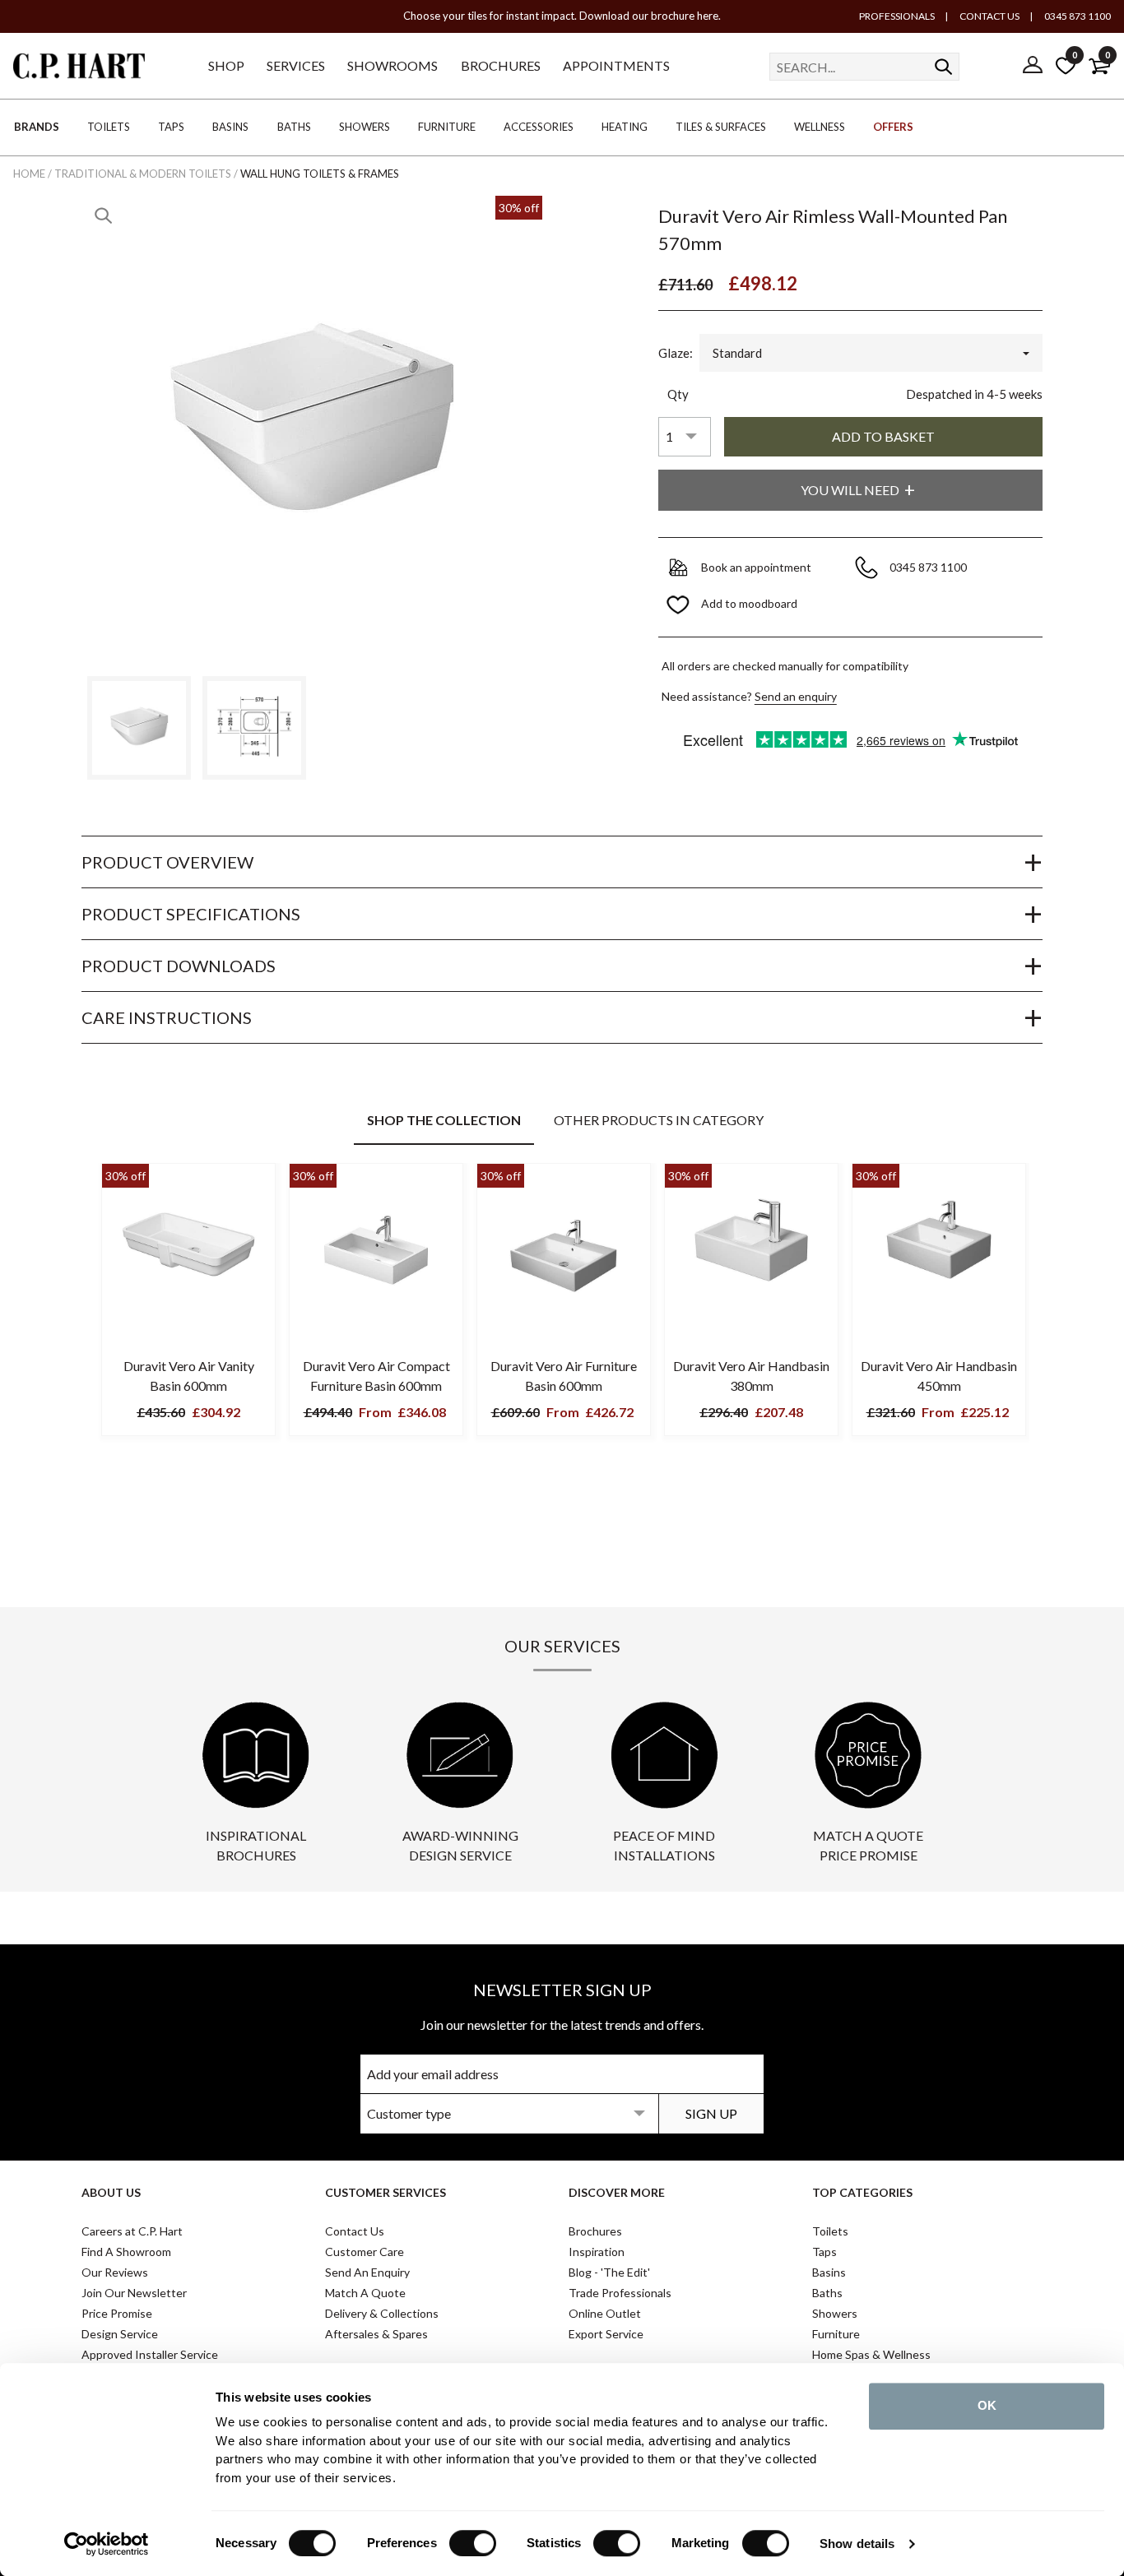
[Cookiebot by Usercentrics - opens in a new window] (107, 2544)
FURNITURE (447, 127)
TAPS (171, 127)
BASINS (230, 127)
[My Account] (1033, 66)
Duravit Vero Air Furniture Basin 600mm (564, 1376)
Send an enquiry (796, 696)
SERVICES (296, 65)
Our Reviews (115, 2272)
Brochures (595, 2231)
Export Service (606, 2334)
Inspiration (597, 2252)
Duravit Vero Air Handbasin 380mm (751, 1376)
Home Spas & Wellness (871, 2354)
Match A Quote (365, 2293)
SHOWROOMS (392, 65)
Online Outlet (605, 2313)
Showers (835, 2313)
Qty (678, 394)
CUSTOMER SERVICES (386, 2192)
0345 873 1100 (1077, 16)
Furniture (836, 2334)
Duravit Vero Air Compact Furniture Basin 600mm (376, 1376)
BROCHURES (501, 65)
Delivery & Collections (382, 2313)
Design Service (120, 2334)
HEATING (625, 127)
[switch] (473, 2543)
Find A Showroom (126, 2252)
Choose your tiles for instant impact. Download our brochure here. (562, 16)
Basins (829, 2272)
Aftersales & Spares (376, 2334)
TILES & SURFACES (721, 127)
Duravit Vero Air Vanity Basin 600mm (189, 1376)
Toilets (830, 2231)
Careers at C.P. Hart (132, 2231)
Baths (827, 2293)
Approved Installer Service (150, 2354)
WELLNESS (820, 127)
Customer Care (365, 2252)
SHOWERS (365, 127)
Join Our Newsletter (134, 2293)
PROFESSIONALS (897, 16)
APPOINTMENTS (616, 65)
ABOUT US (111, 2192)
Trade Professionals (620, 2293)
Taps (824, 2252)
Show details (857, 2544)
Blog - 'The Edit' (609, 2272)
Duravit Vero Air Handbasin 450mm (939, 1376)
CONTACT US (989, 16)
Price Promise (117, 2313)
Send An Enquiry (367, 2272)
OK (987, 2405)
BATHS (294, 127)
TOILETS (109, 127)
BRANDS (37, 127)
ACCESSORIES (539, 127)
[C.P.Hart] (79, 69)
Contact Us (355, 2231)
